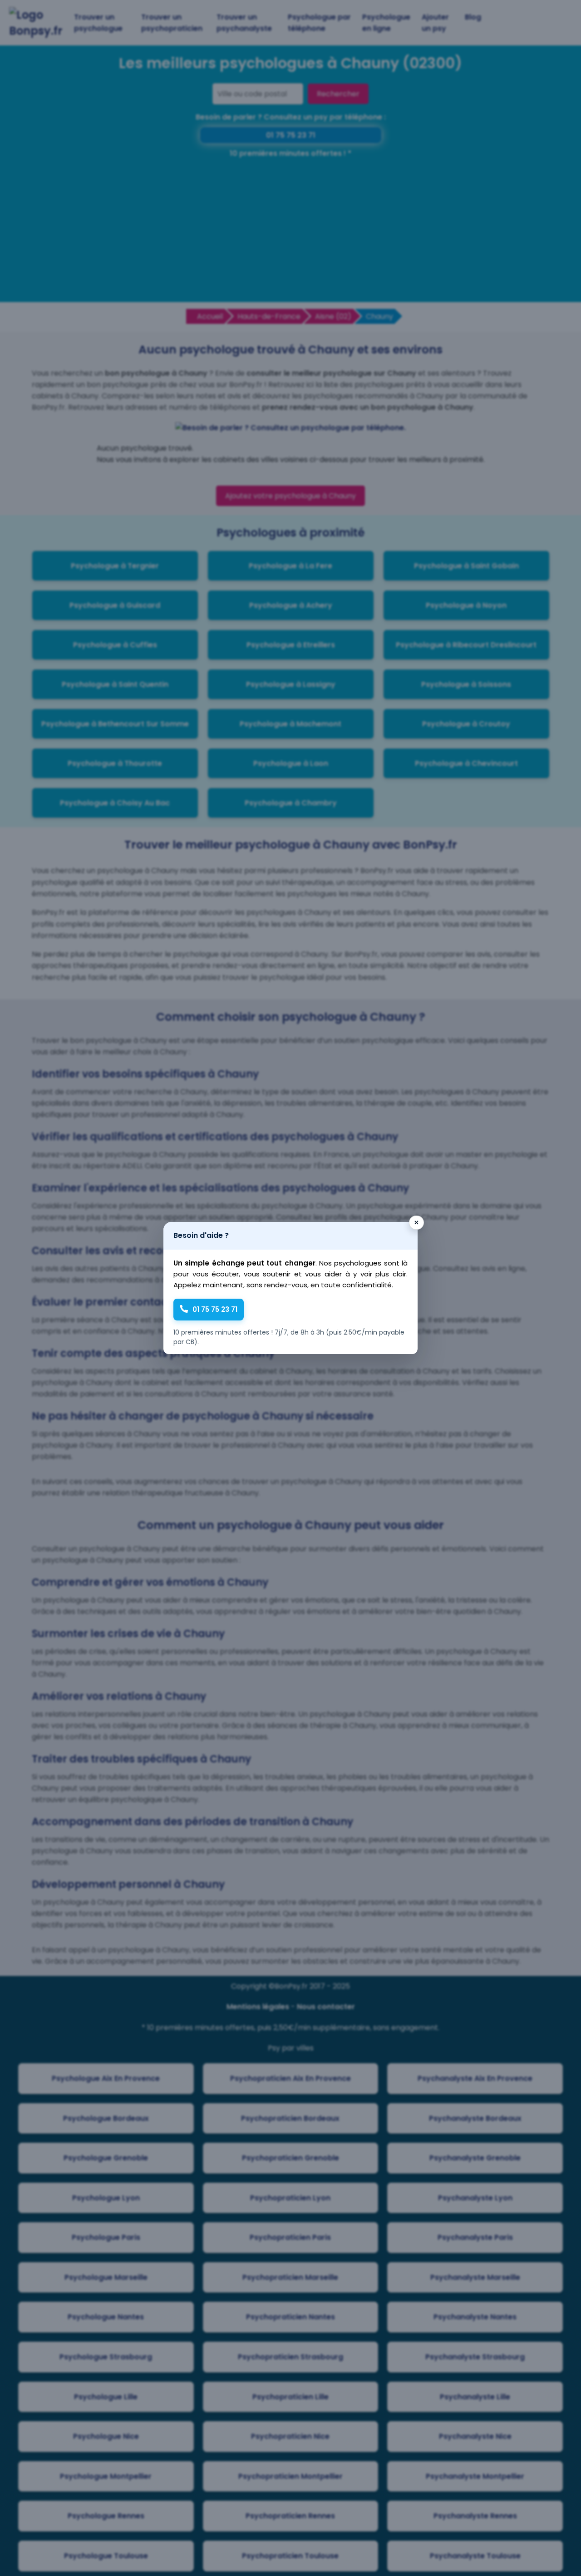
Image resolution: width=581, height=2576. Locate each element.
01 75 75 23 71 (215, 1309)
